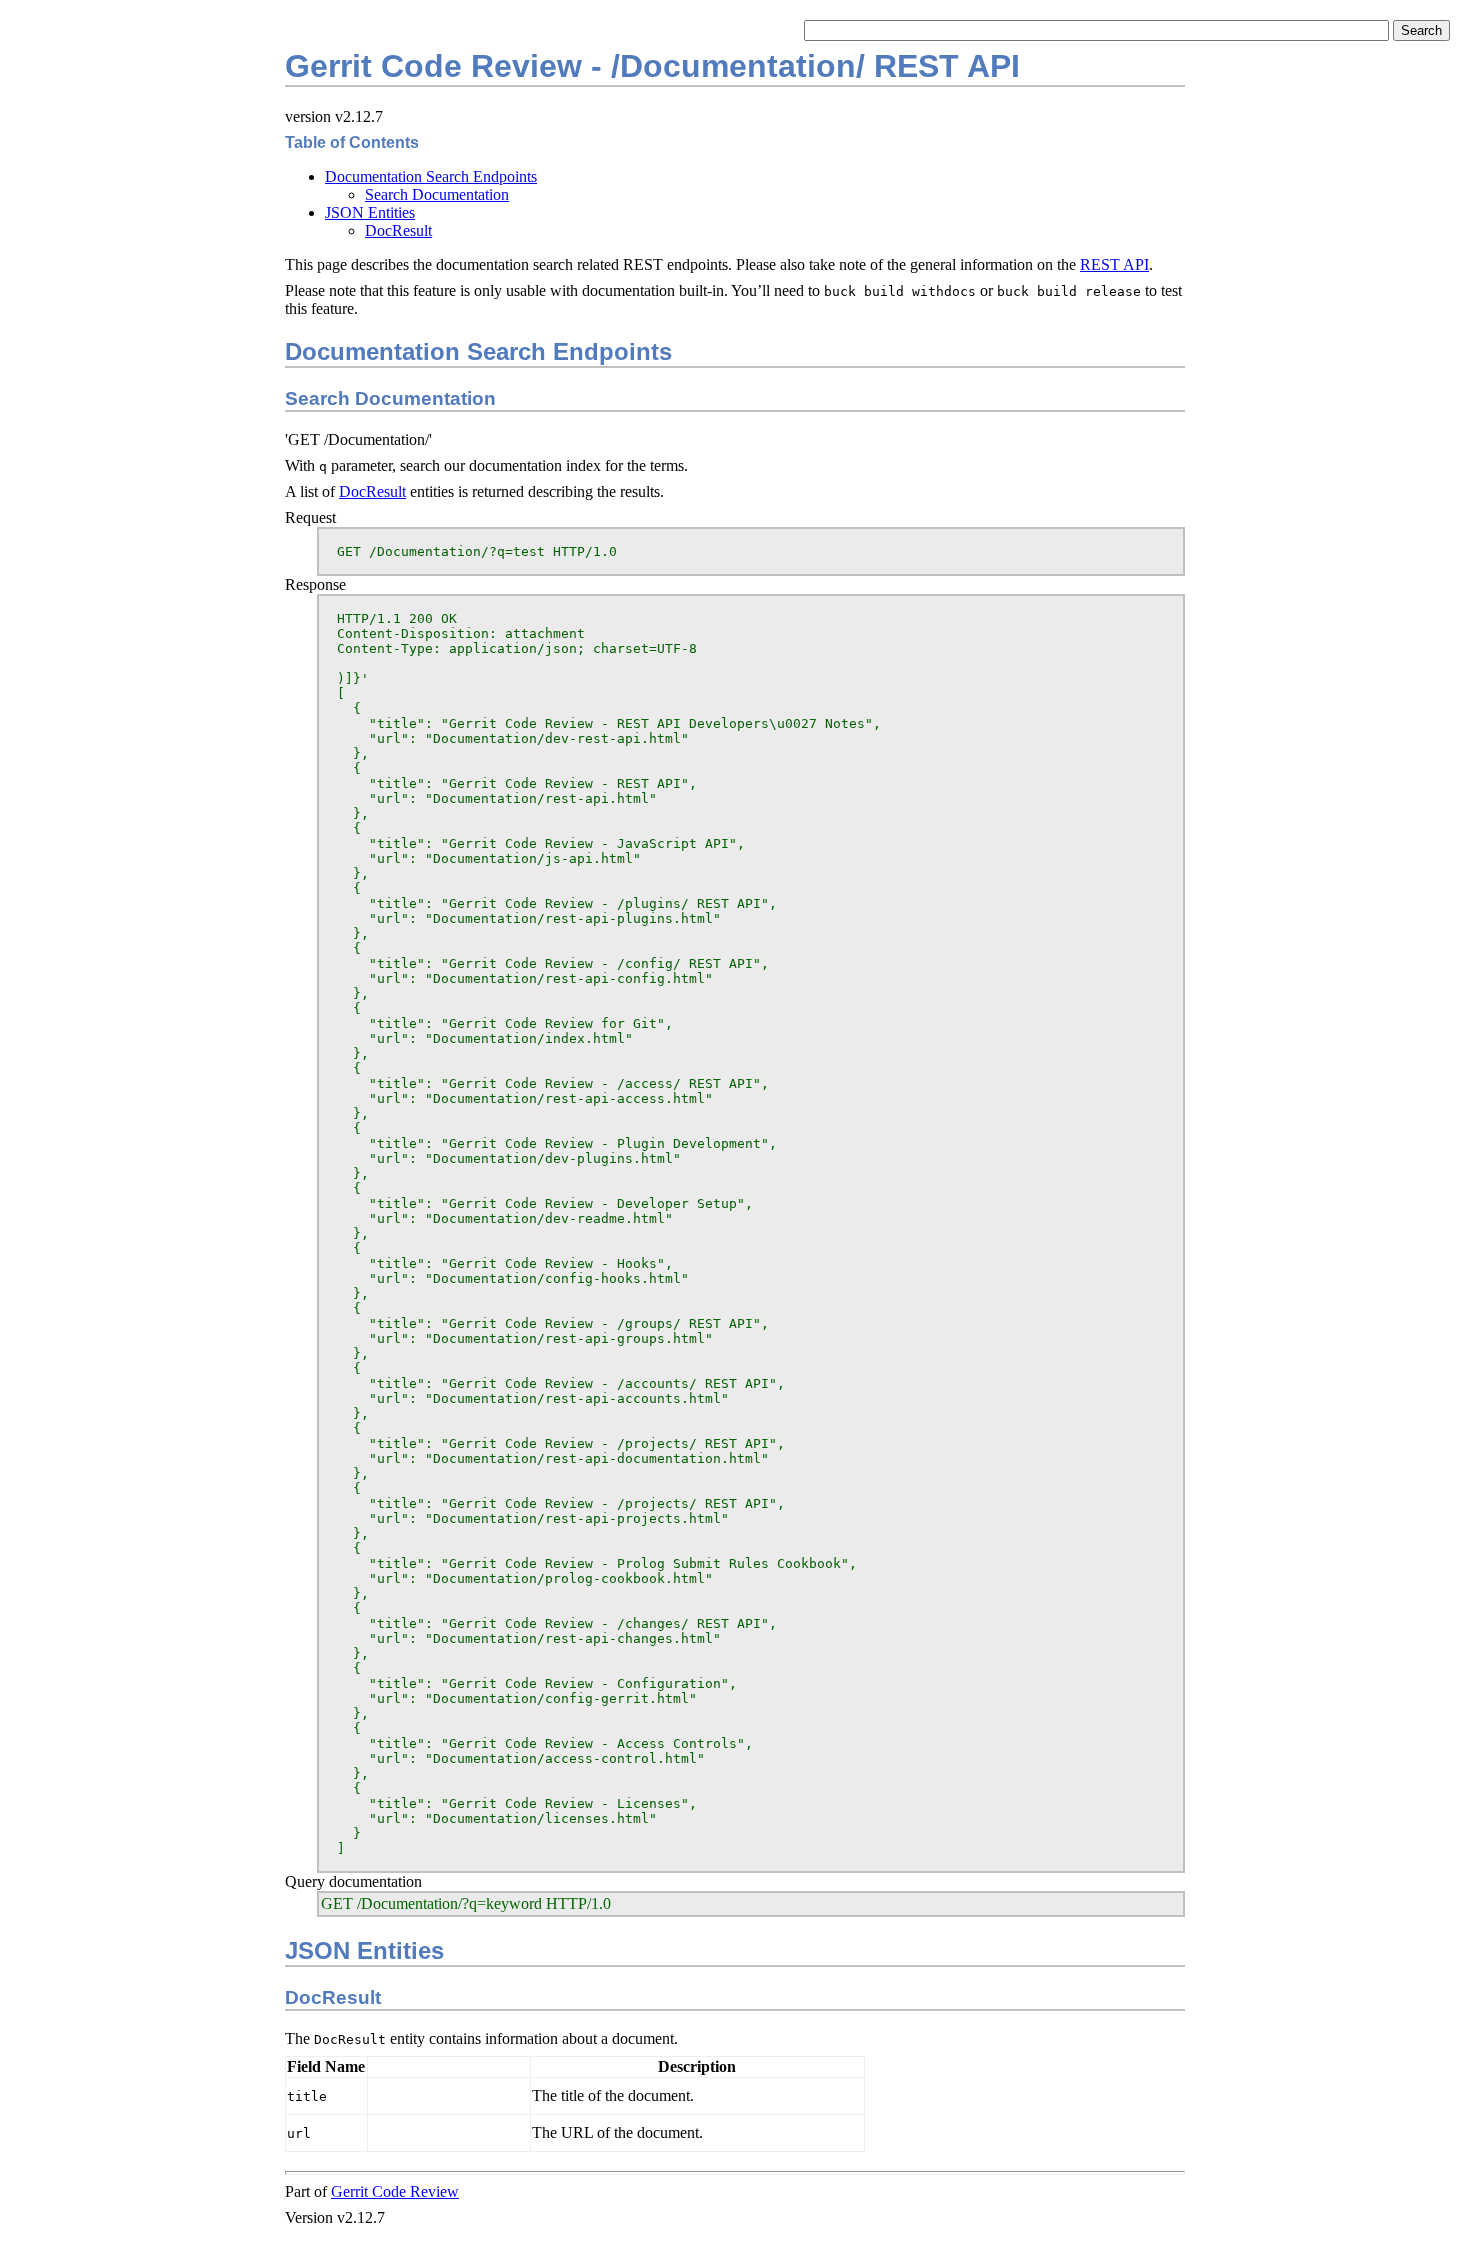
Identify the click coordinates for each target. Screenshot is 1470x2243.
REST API (1114, 264)
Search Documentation (437, 194)
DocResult (398, 230)
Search (1421, 30)
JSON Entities (370, 212)
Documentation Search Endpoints (431, 176)
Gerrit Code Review (395, 2191)
